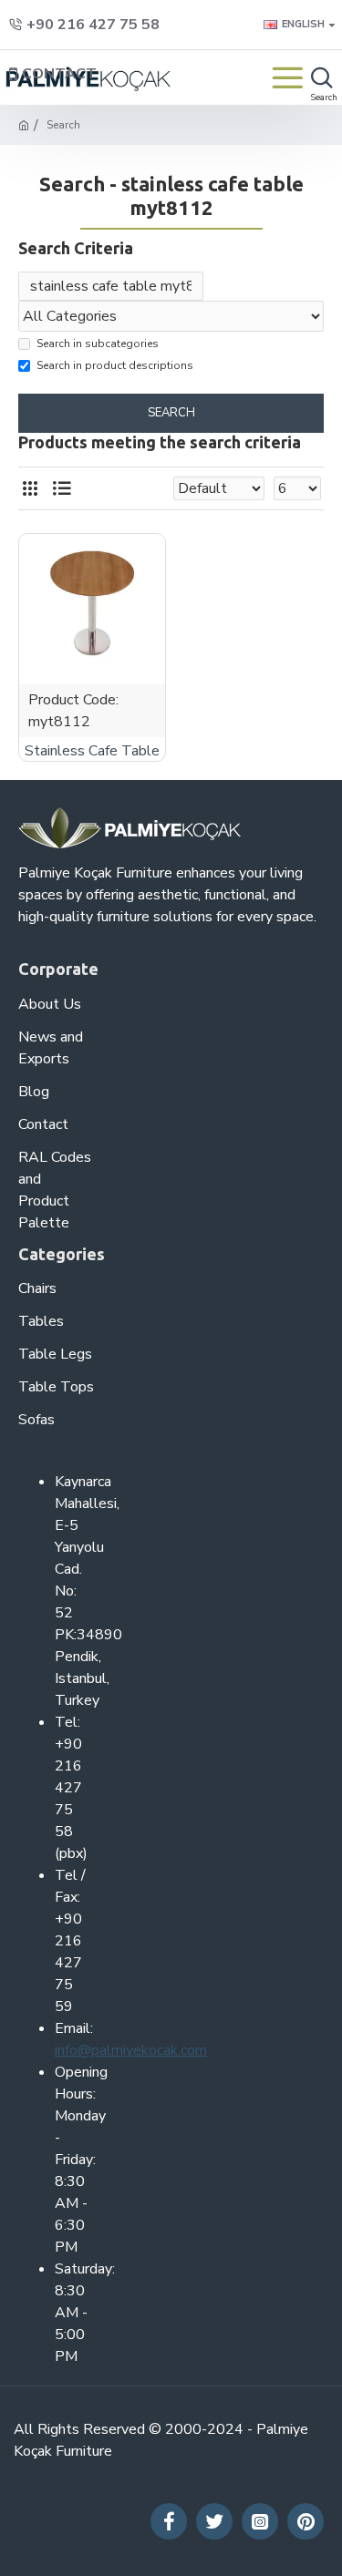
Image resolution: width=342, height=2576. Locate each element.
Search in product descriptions (115, 365)
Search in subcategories (98, 344)
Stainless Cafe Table (92, 751)
